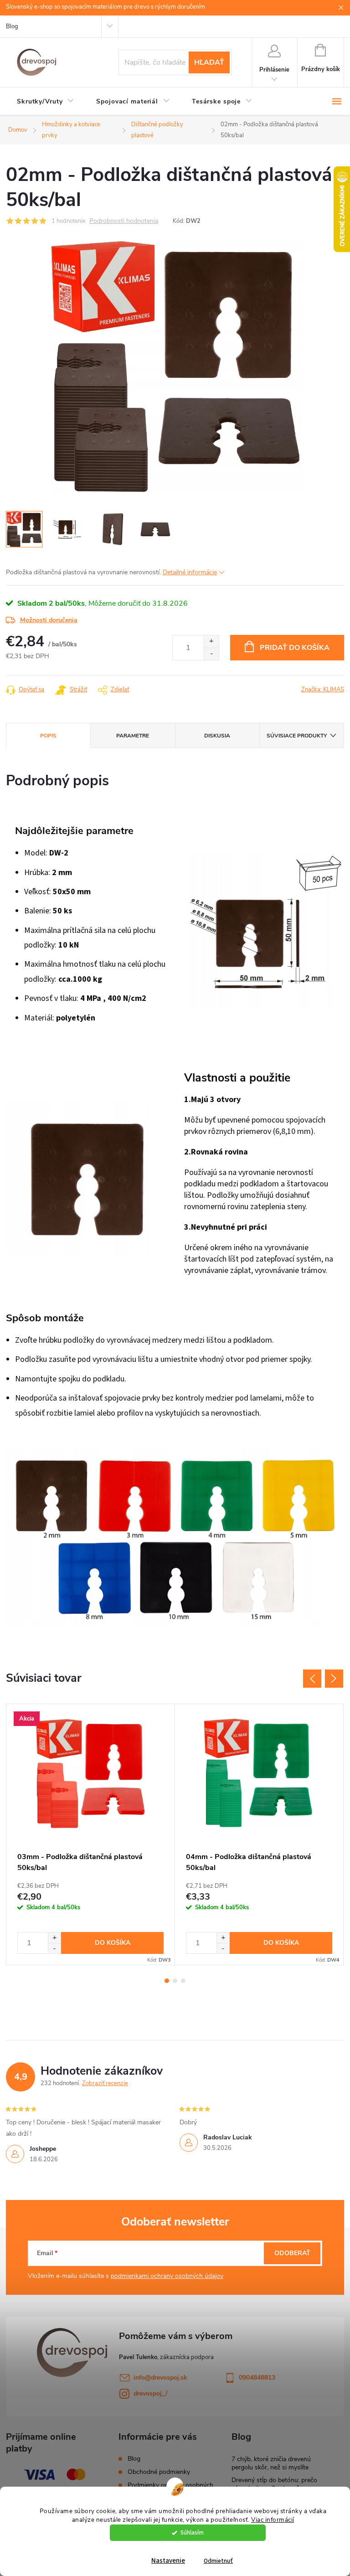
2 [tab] (175, 1981)
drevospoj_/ (150, 2393)
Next (334, 1679)
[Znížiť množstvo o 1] (211, 654)
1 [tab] (167, 1981)
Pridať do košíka (295, 648)
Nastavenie (168, 2561)
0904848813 (257, 2378)
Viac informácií (273, 2520)
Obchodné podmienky (159, 2472)
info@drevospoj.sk (160, 2378)
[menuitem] (46, 102)
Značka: (323, 690)
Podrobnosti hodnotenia (124, 221)
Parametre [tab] (133, 736)
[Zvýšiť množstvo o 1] (211, 641)
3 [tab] (183, 1981)
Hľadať (209, 62)
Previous (312, 1679)
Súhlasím (192, 2532)
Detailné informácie (190, 572)
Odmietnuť (218, 2561)
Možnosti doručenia (49, 620)
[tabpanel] (91, 1834)
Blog (12, 26)
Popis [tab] (48, 736)
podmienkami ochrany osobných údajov (167, 2276)
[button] (54, 1938)
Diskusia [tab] (217, 736)
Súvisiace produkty (297, 736)
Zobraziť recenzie (105, 2083)
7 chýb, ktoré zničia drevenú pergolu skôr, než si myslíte (271, 2463)
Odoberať (292, 2253)
